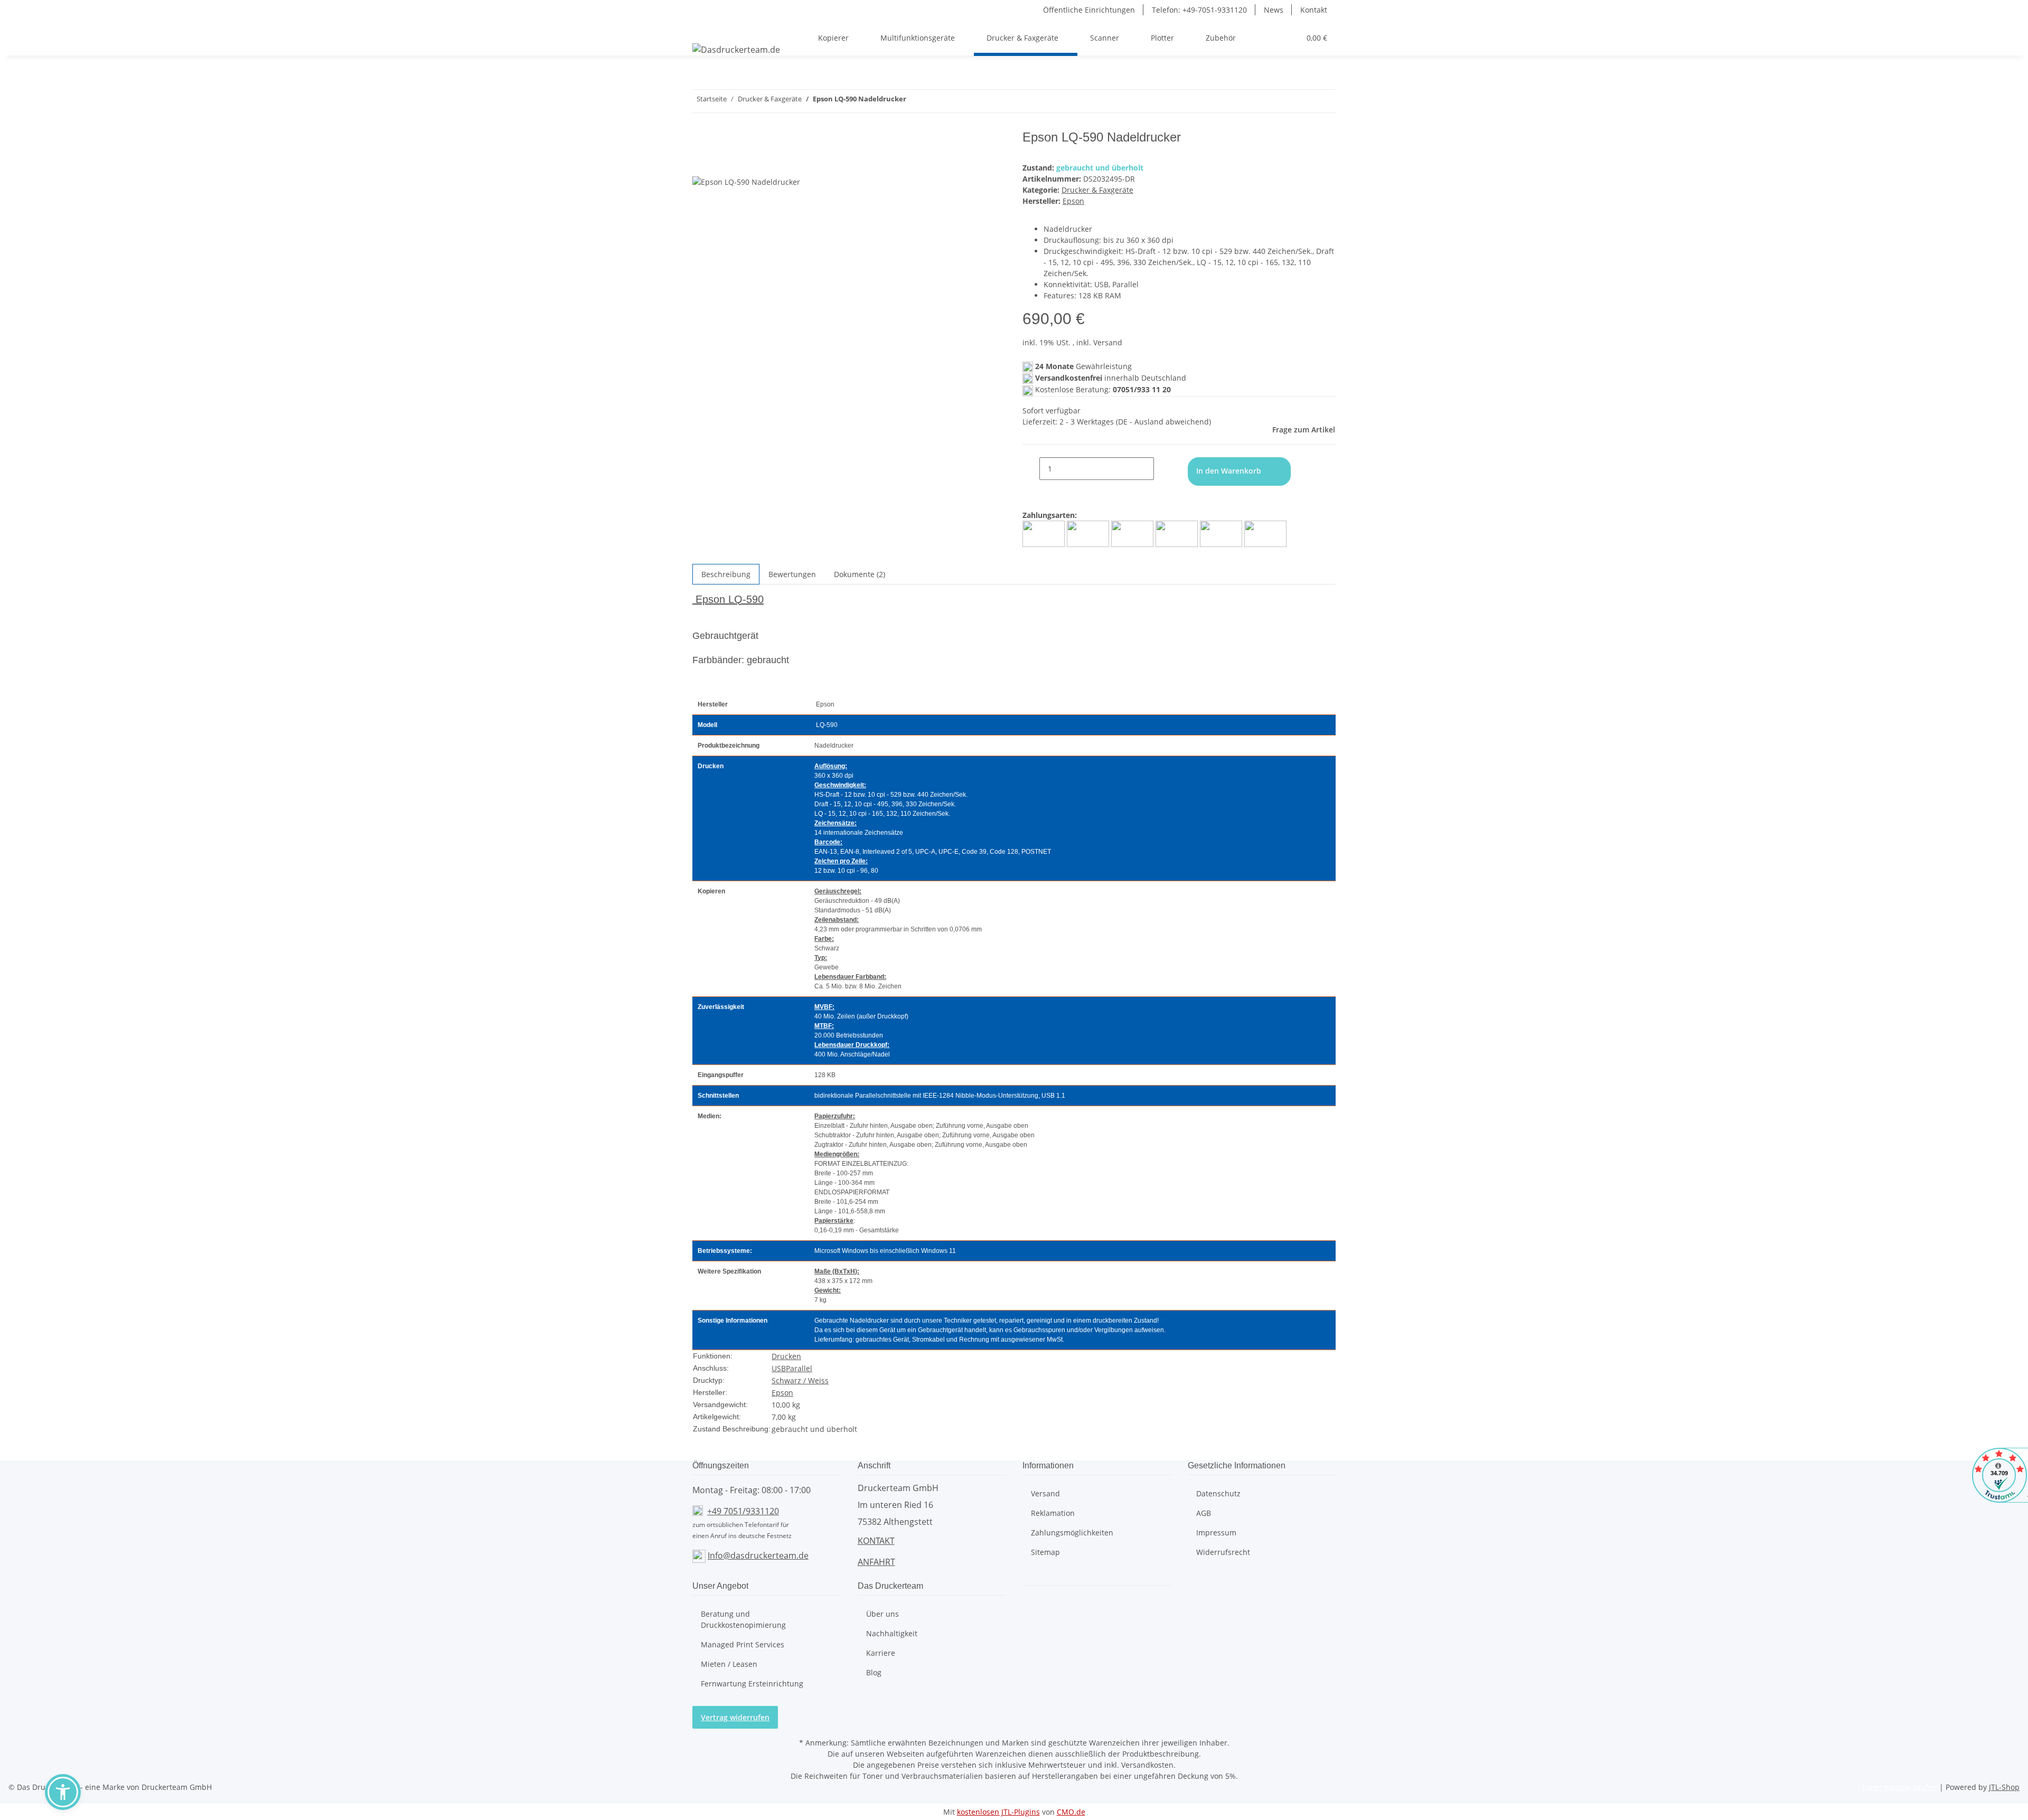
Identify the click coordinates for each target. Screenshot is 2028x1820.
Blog (874, 1672)
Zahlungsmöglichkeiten (1072, 1533)
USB (779, 1368)
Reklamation (1053, 1513)
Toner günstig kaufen (1899, 1787)
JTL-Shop (2004, 1787)
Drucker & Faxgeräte (1097, 190)
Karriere (881, 1653)
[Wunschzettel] (1288, 38)
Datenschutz (1218, 1493)
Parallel (799, 1368)
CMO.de (1071, 1812)
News (1274, 10)
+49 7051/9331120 (743, 1511)
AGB (1204, 1513)
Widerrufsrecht (1223, 1552)
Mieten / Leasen (729, 1664)
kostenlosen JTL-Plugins (998, 1812)
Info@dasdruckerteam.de (758, 1555)
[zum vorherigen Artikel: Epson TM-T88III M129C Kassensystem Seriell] (934, 101)
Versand (1045, 1493)
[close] (701, 141)
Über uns (882, 1614)
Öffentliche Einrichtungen (1089, 10)
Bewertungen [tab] (792, 574)
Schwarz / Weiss (800, 1380)
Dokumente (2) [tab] (860, 574)
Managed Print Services (743, 1644)
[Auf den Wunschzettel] (720, 164)
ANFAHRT (876, 1562)
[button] (1254, 38)
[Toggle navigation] (706, 29)
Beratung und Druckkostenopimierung (743, 1619)
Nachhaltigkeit (892, 1633)
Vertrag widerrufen (735, 1717)
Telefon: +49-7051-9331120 (1199, 10)
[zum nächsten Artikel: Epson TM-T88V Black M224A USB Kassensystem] (915, 101)
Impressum (1216, 1533)
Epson (782, 1393)
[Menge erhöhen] (1162, 469)
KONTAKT (876, 1541)
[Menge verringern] (1031, 469)
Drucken (786, 1356)
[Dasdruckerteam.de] (736, 49)
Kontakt (1314, 10)
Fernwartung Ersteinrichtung (752, 1684)
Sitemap (1045, 1552)
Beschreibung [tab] (726, 574)
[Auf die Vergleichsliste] (701, 164)
